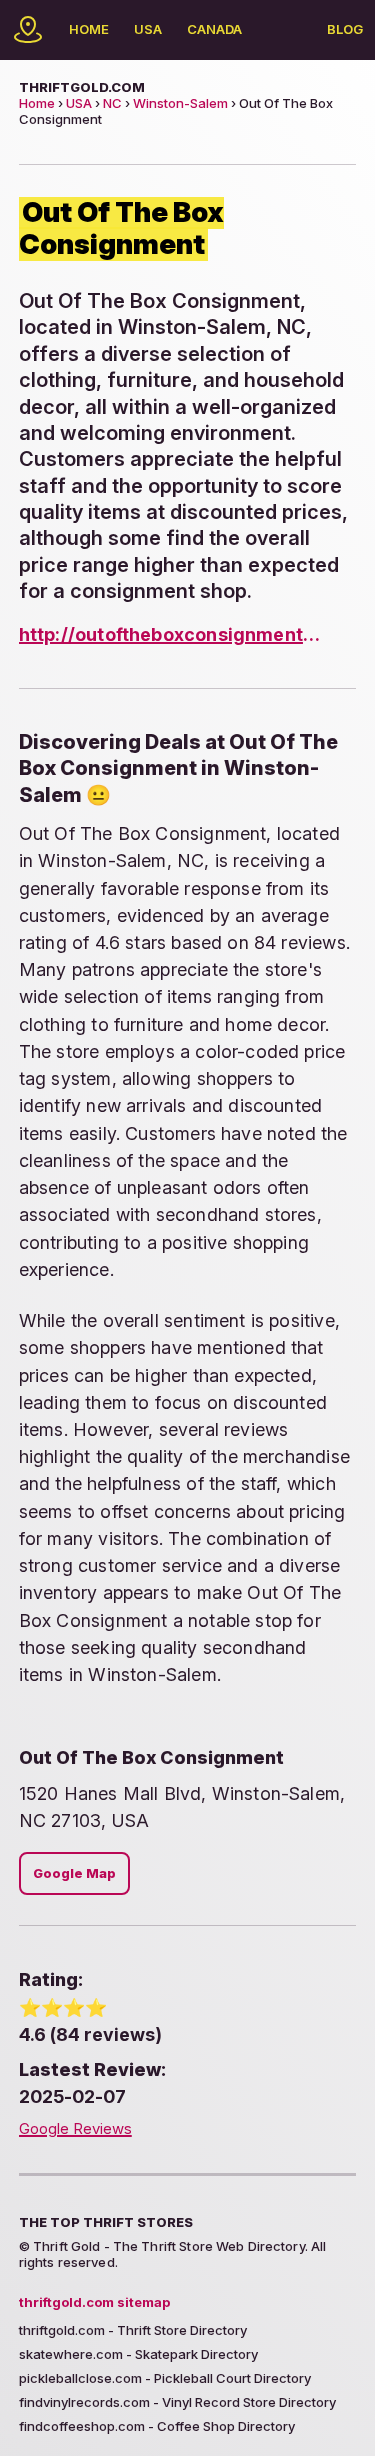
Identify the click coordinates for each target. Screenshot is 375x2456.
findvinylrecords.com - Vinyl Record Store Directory (177, 2402)
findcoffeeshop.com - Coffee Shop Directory (157, 2426)
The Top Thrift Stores (106, 2222)
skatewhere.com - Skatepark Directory (138, 2354)
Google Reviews (75, 2129)
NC (112, 103)
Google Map (74, 1873)
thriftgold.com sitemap (94, 2302)
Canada (214, 29)
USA (148, 29)
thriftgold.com (82, 87)
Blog (345, 29)
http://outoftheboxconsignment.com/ (171, 634)
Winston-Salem (180, 103)
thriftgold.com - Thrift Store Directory (133, 2330)
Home (89, 29)
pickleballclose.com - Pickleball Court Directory (165, 2378)
